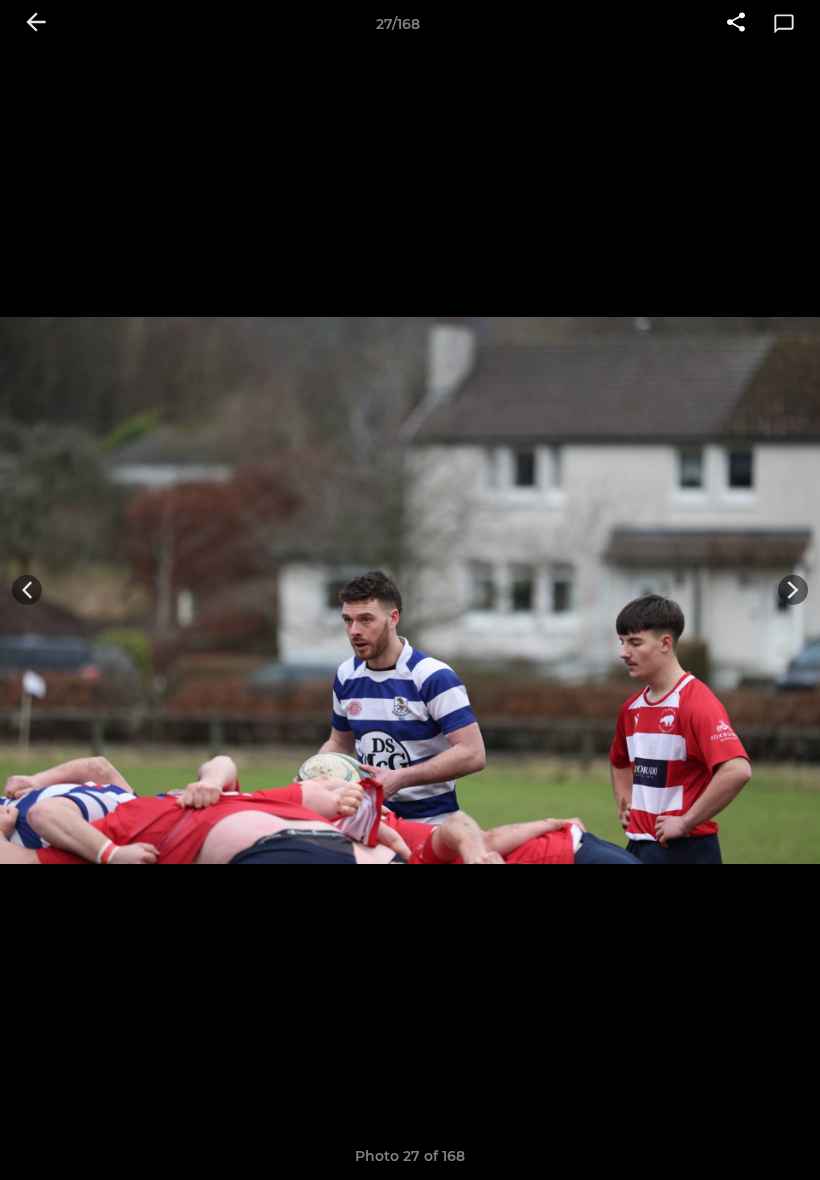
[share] (736, 24)
